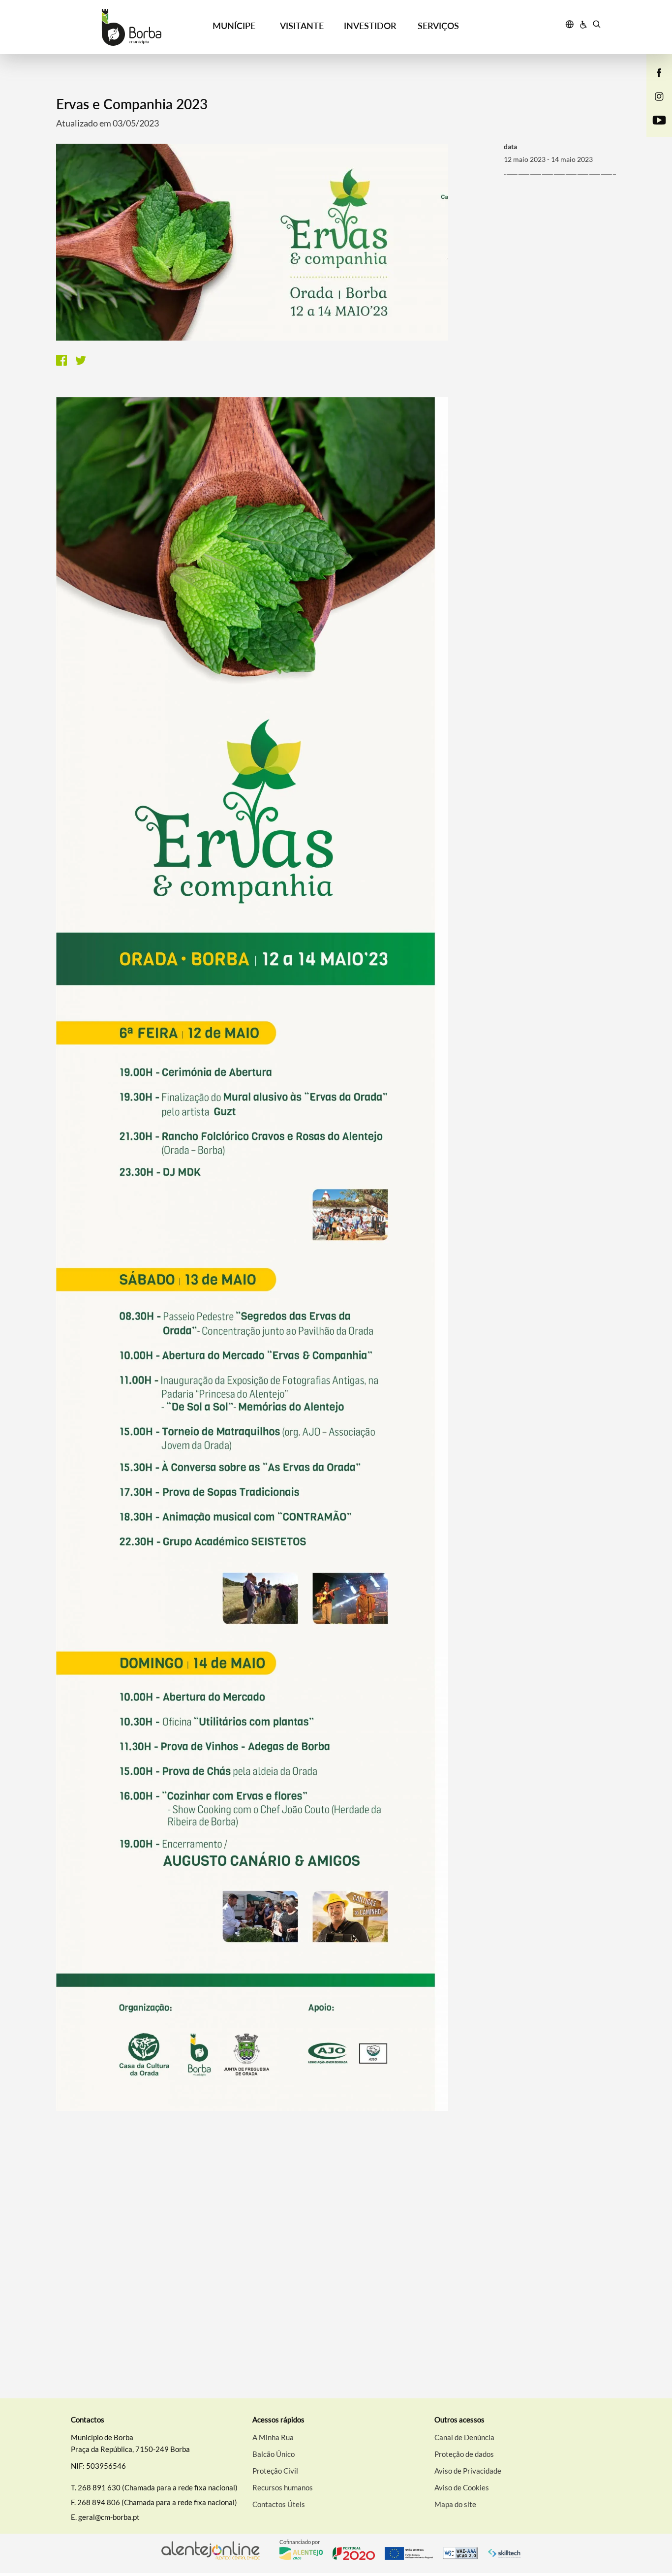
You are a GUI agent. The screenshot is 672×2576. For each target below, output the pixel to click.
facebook (653, 83)
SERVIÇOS (438, 26)
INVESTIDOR (370, 26)
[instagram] (659, 95)
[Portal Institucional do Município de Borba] (132, 27)
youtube (653, 130)
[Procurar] (596, 26)
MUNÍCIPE (234, 26)
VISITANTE (302, 26)
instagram (653, 106)
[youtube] (659, 119)
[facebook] (659, 72)
